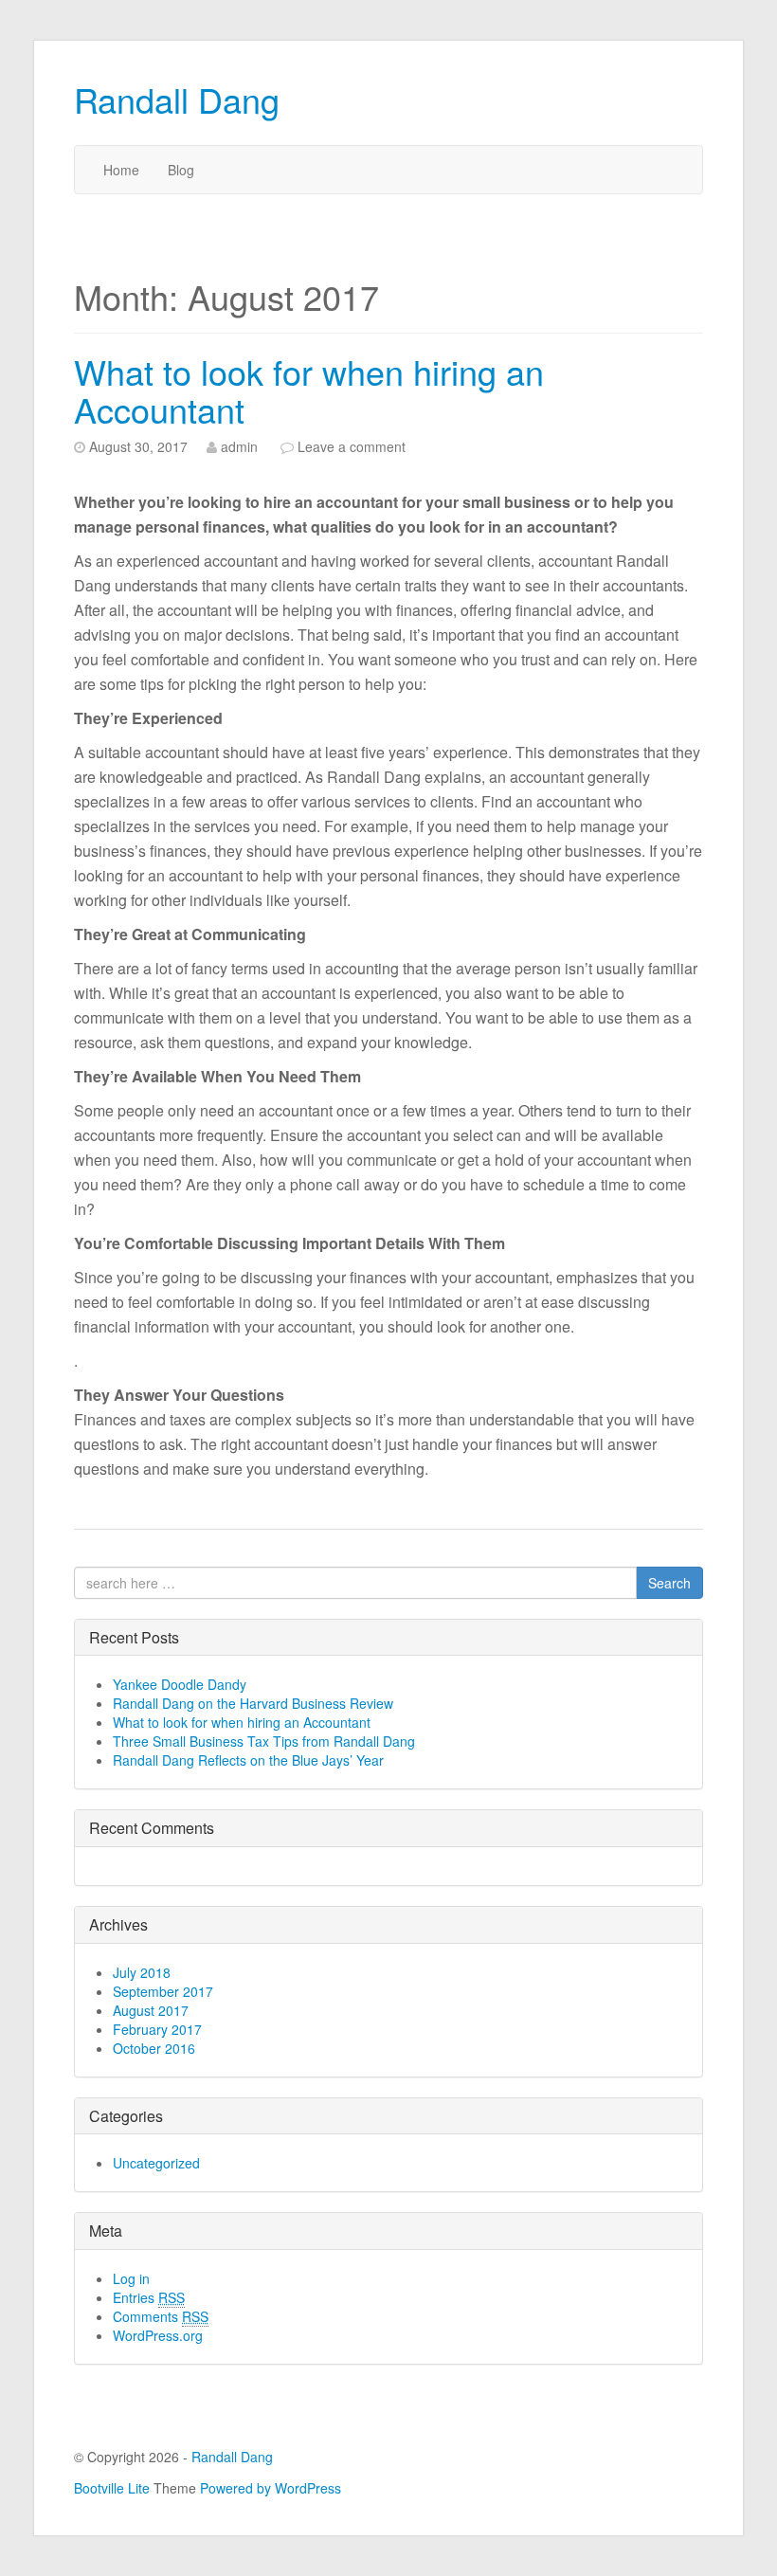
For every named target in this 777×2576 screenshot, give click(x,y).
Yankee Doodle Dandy (180, 1684)
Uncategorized (156, 2163)
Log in (131, 2278)
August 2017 (151, 2010)
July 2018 (142, 1972)
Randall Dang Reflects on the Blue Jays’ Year (248, 1760)
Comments (161, 2316)
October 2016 (154, 2048)
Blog (181, 170)
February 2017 (157, 2029)
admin (239, 446)
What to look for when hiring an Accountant (309, 390)
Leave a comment (352, 446)
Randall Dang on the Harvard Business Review (253, 1703)
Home (121, 170)
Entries (149, 2297)
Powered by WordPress (271, 2488)
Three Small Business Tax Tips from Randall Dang (264, 1741)
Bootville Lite (112, 2488)
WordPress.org (158, 2335)
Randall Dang (177, 99)
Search (669, 1583)
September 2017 (163, 1991)
